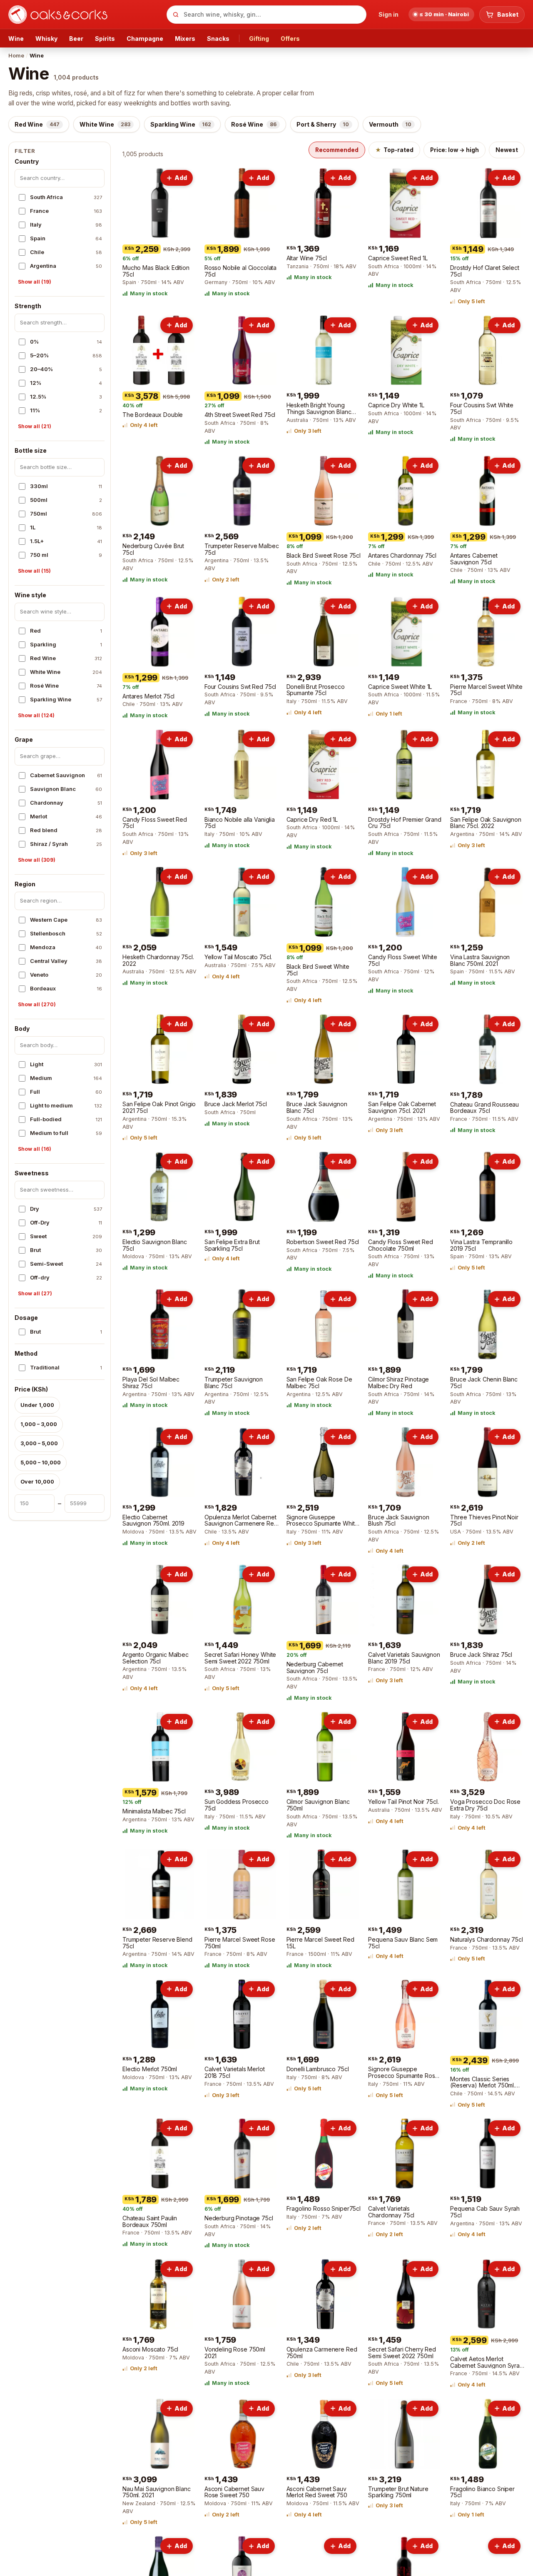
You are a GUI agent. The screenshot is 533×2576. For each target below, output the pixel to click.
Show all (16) (35, 1149)
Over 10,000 (37, 1482)
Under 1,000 (37, 1405)
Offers (290, 39)
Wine (16, 39)
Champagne (145, 39)
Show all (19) (35, 282)
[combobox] (266, 15)
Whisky (46, 39)
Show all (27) (35, 1294)
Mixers (185, 39)
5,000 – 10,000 (41, 1463)
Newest (507, 150)
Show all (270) (37, 1005)
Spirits (105, 39)
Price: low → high (455, 150)
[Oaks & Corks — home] (84, 15)
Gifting (259, 39)
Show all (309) (37, 860)
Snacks (218, 39)
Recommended (337, 150)
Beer (76, 39)
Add (181, 178)
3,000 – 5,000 (39, 1443)
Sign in (389, 14)
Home (16, 55)
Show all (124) (36, 716)
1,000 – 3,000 (39, 1424)
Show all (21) (35, 427)
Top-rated (394, 150)
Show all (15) (34, 571)
